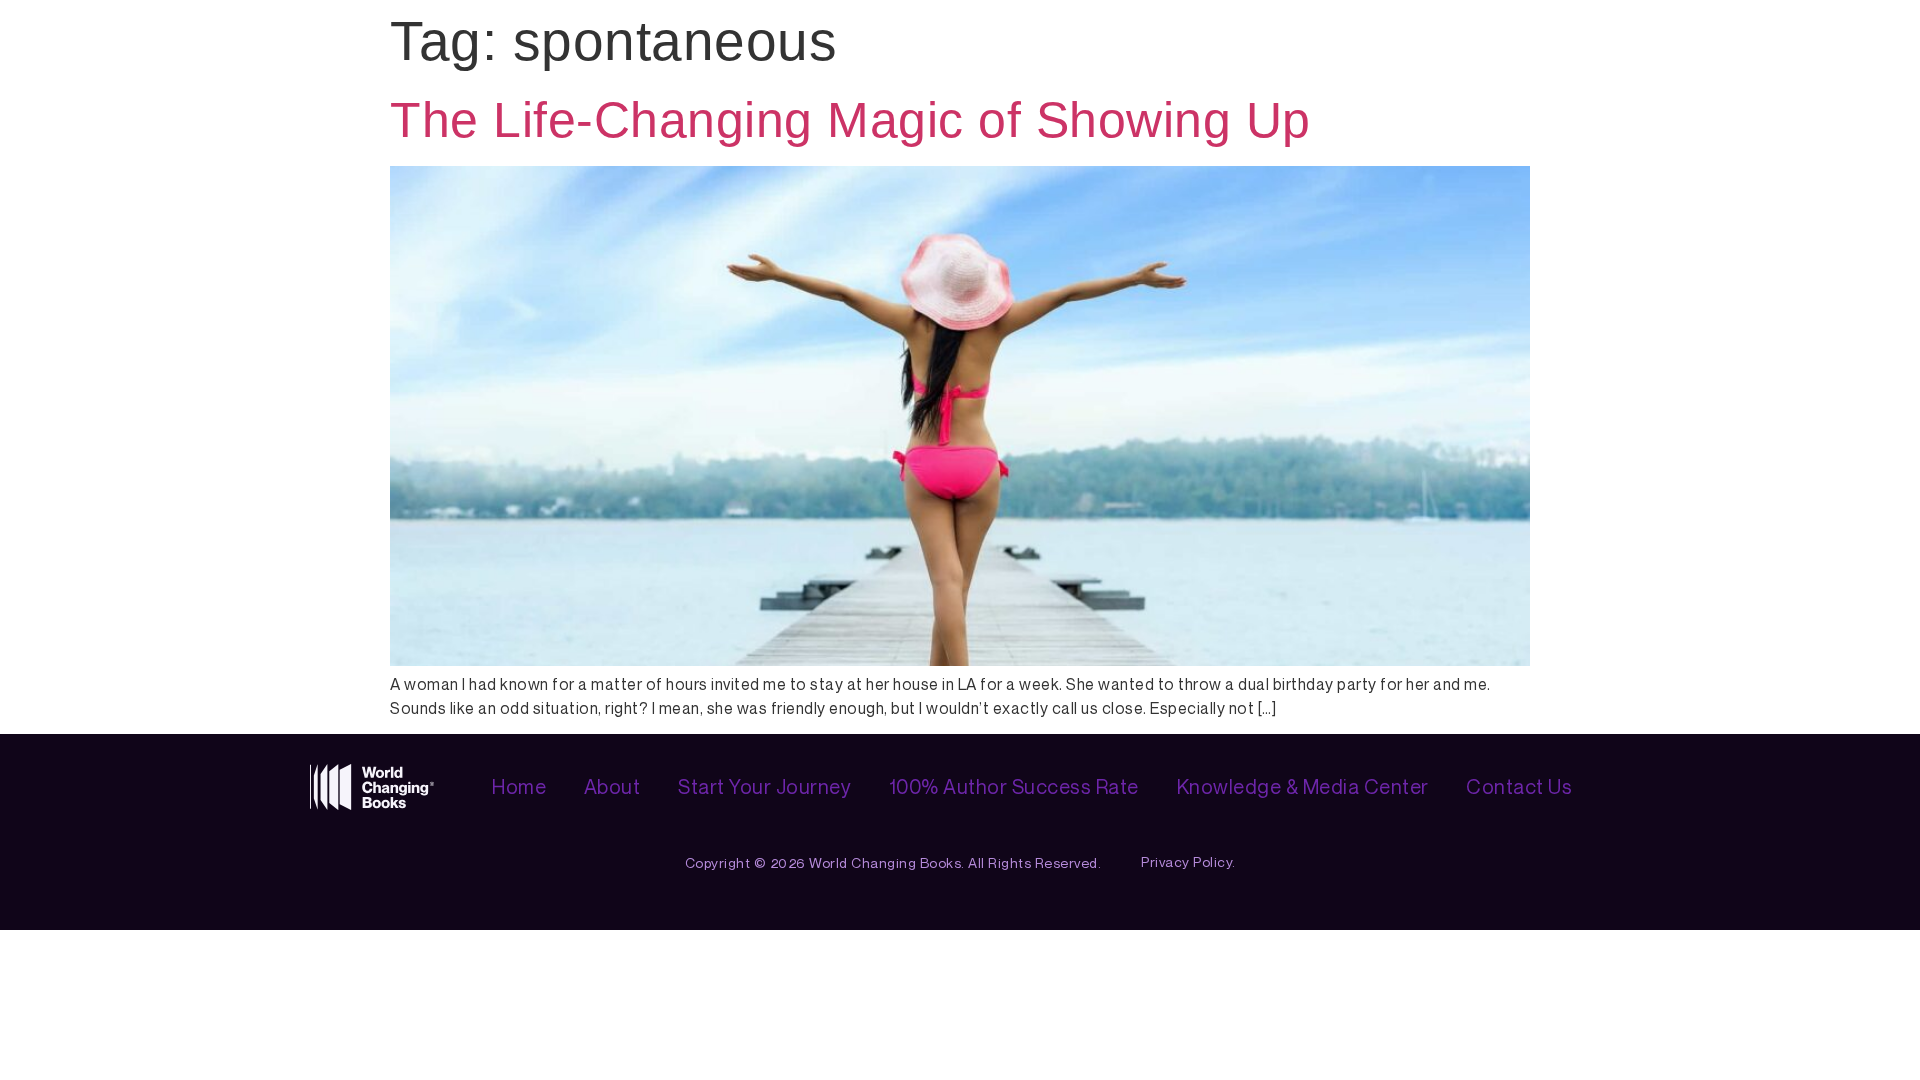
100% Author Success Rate (1014, 786)
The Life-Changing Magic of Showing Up (850, 120)
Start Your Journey (764, 786)
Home (519, 786)
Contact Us (1519, 786)
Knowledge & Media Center (1303, 786)
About (612, 786)
